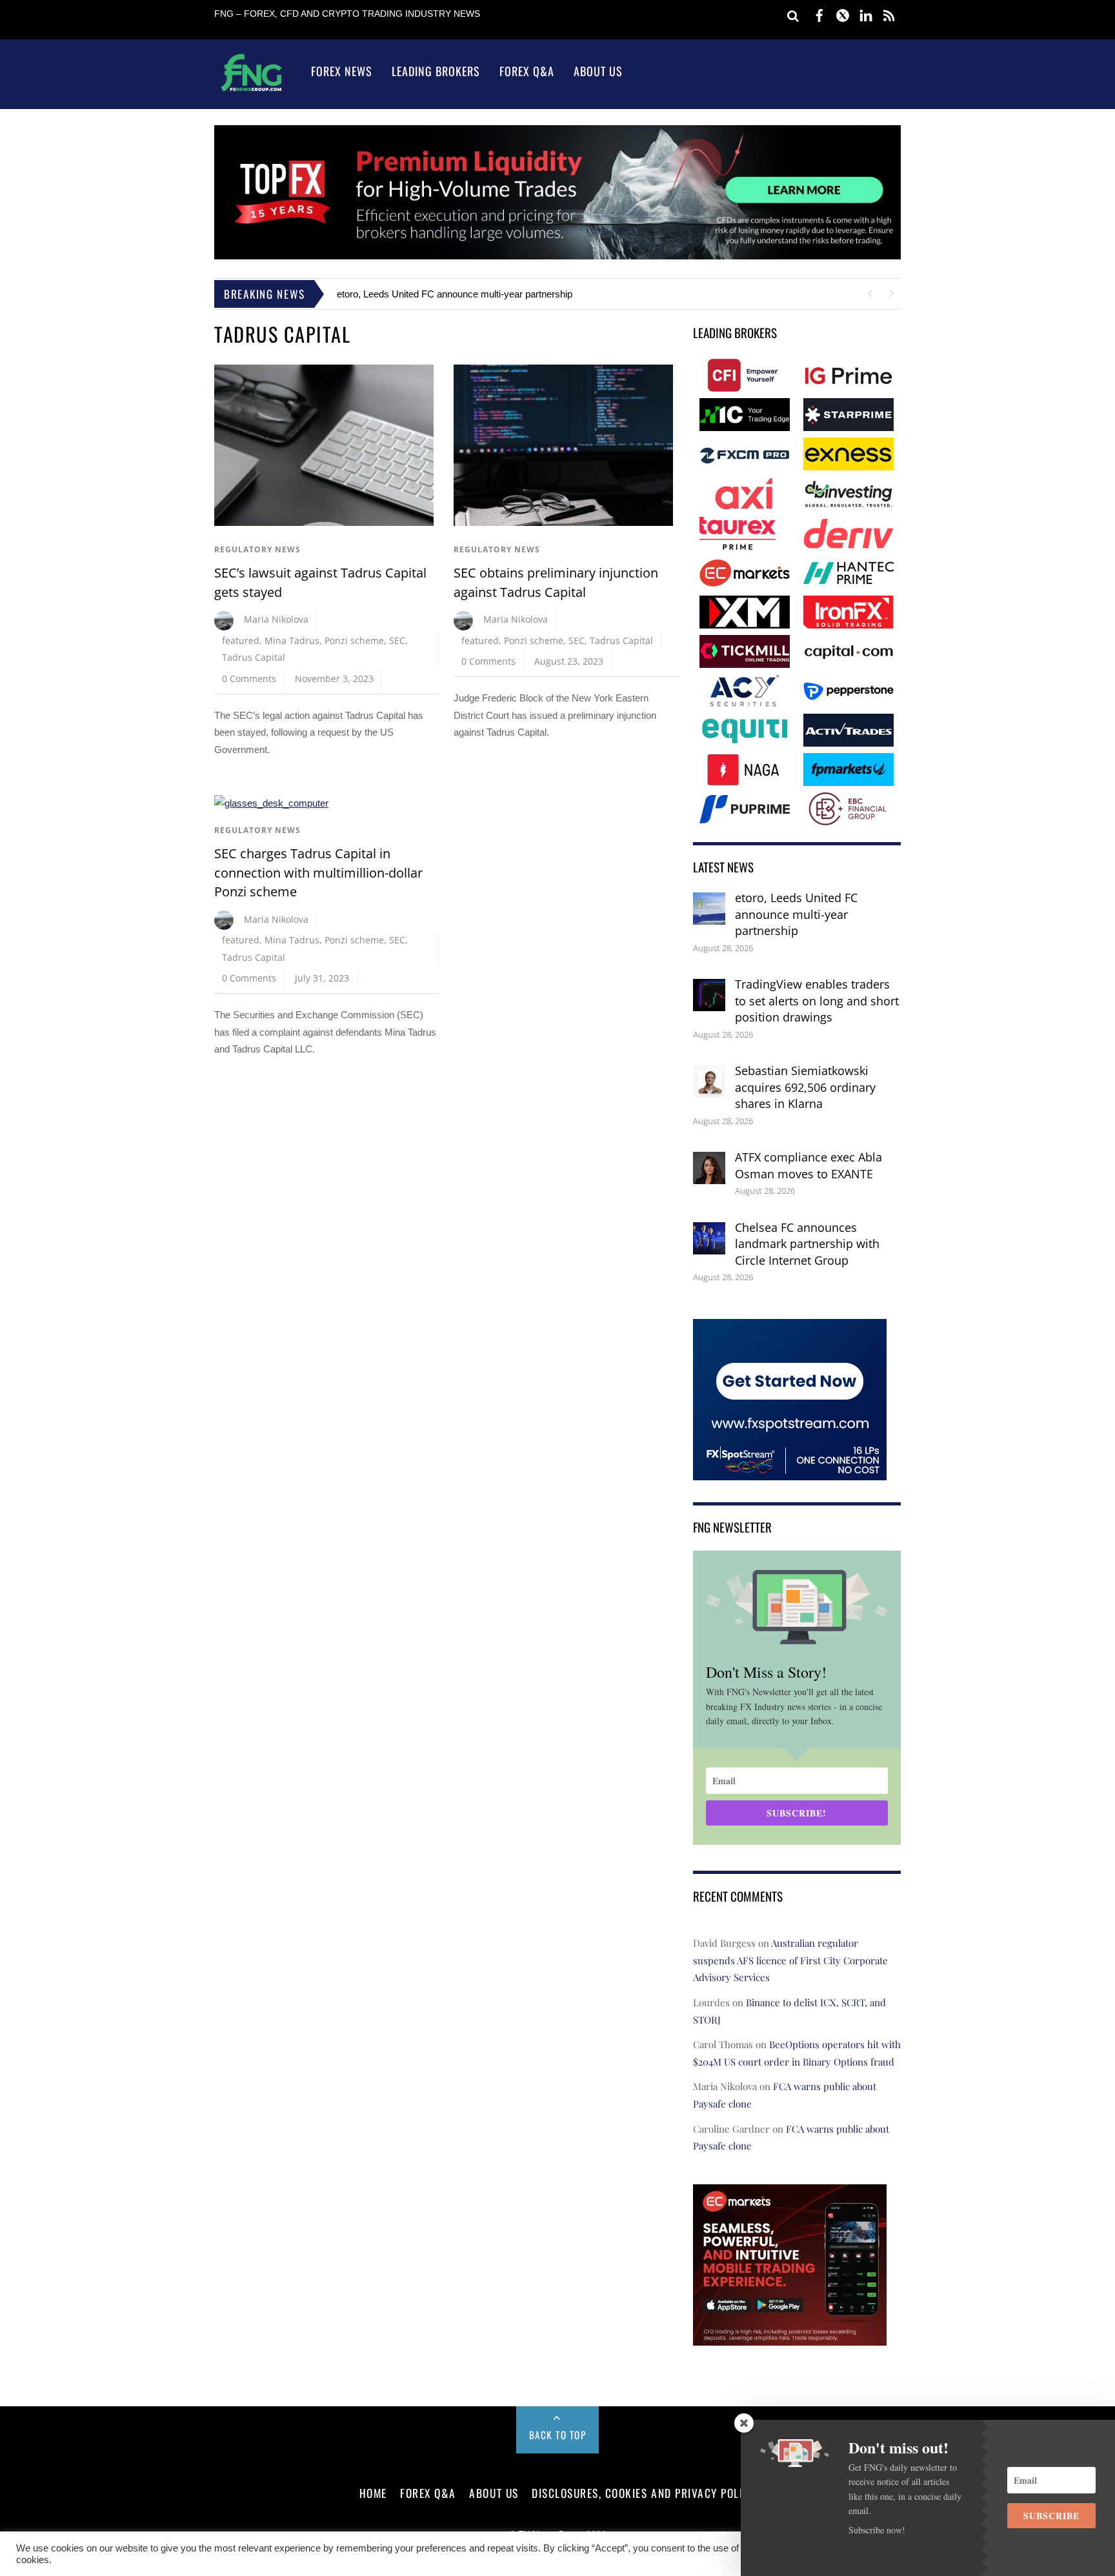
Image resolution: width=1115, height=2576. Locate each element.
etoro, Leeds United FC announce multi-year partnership (455, 294)
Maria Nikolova (276, 619)
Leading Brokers (436, 71)
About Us (598, 71)
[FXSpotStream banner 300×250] (790, 1471)
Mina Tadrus (292, 640)
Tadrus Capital (254, 657)
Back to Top (558, 2435)
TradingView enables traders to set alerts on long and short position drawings (817, 1001)
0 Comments (249, 679)
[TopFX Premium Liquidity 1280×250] (557, 256)
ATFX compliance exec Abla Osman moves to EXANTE (809, 1165)
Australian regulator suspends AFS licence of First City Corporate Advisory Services (790, 1960)
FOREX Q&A (428, 2493)
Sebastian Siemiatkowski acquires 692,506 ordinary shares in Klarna (805, 1087)
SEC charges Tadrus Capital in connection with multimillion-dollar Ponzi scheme (318, 872)
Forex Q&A (527, 71)
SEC (397, 640)
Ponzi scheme (354, 640)
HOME (373, 2493)
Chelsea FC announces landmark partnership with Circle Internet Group (807, 1244)
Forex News (342, 71)
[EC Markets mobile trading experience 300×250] (790, 2336)
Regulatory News (257, 549)
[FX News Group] (251, 91)
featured (241, 640)
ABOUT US (494, 2493)
